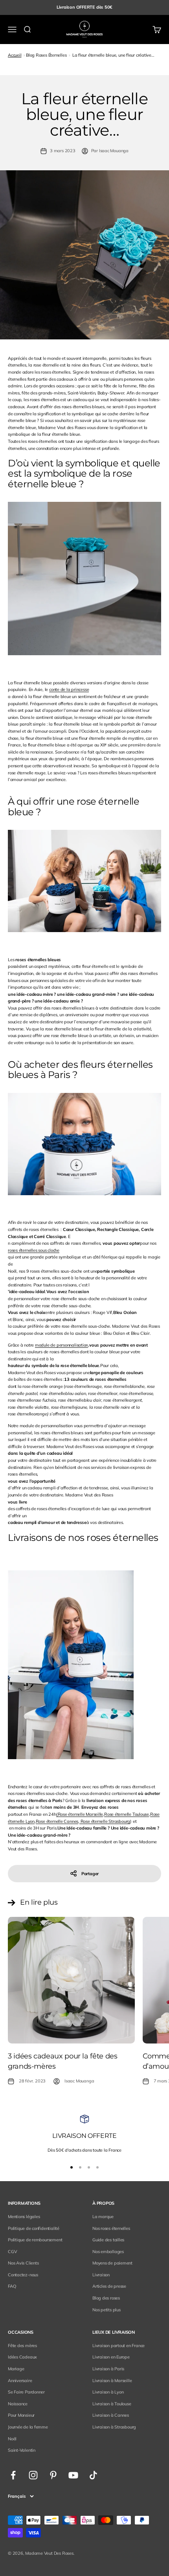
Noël (12, 2439)
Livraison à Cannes (111, 2415)
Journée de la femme (28, 2427)
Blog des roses (106, 2298)
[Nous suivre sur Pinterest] (53, 2475)
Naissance (18, 2404)
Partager (90, 1874)
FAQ (12, 2286)
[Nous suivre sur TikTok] (93, 2475)
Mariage (16, 2369)
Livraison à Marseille (112, 2381)
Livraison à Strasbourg (114, 2427)
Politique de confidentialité (34, 2228)
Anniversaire (20, 2381)
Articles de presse (109, 2286)
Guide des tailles (108, 2240)
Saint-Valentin (22, 2450)
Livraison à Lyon (108, 2392)
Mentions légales (24, 2217)
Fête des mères (22, 2346)
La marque (103, 2217)
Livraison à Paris (108, 2369)
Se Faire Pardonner (26, 2392)
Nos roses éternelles (111, 2228)
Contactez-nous (23, 2275)
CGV (12, 2252)
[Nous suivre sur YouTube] (73, 2475)
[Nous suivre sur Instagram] (33, 2475)
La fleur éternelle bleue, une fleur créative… (113, 55)
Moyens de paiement (112, 2263)
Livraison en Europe (111, 2357)
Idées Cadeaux (22, 2357)
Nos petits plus (107, 2310)
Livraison (101, 2275)
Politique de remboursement (35, 2240)
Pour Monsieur (21, 2415)
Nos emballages (108, 2252)
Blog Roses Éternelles (46, 55)
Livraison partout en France (118, 2346)
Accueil (15, 55)
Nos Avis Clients (23, 2263)
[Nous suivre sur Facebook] (13, 2475)
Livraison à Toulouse (112, 2404)
